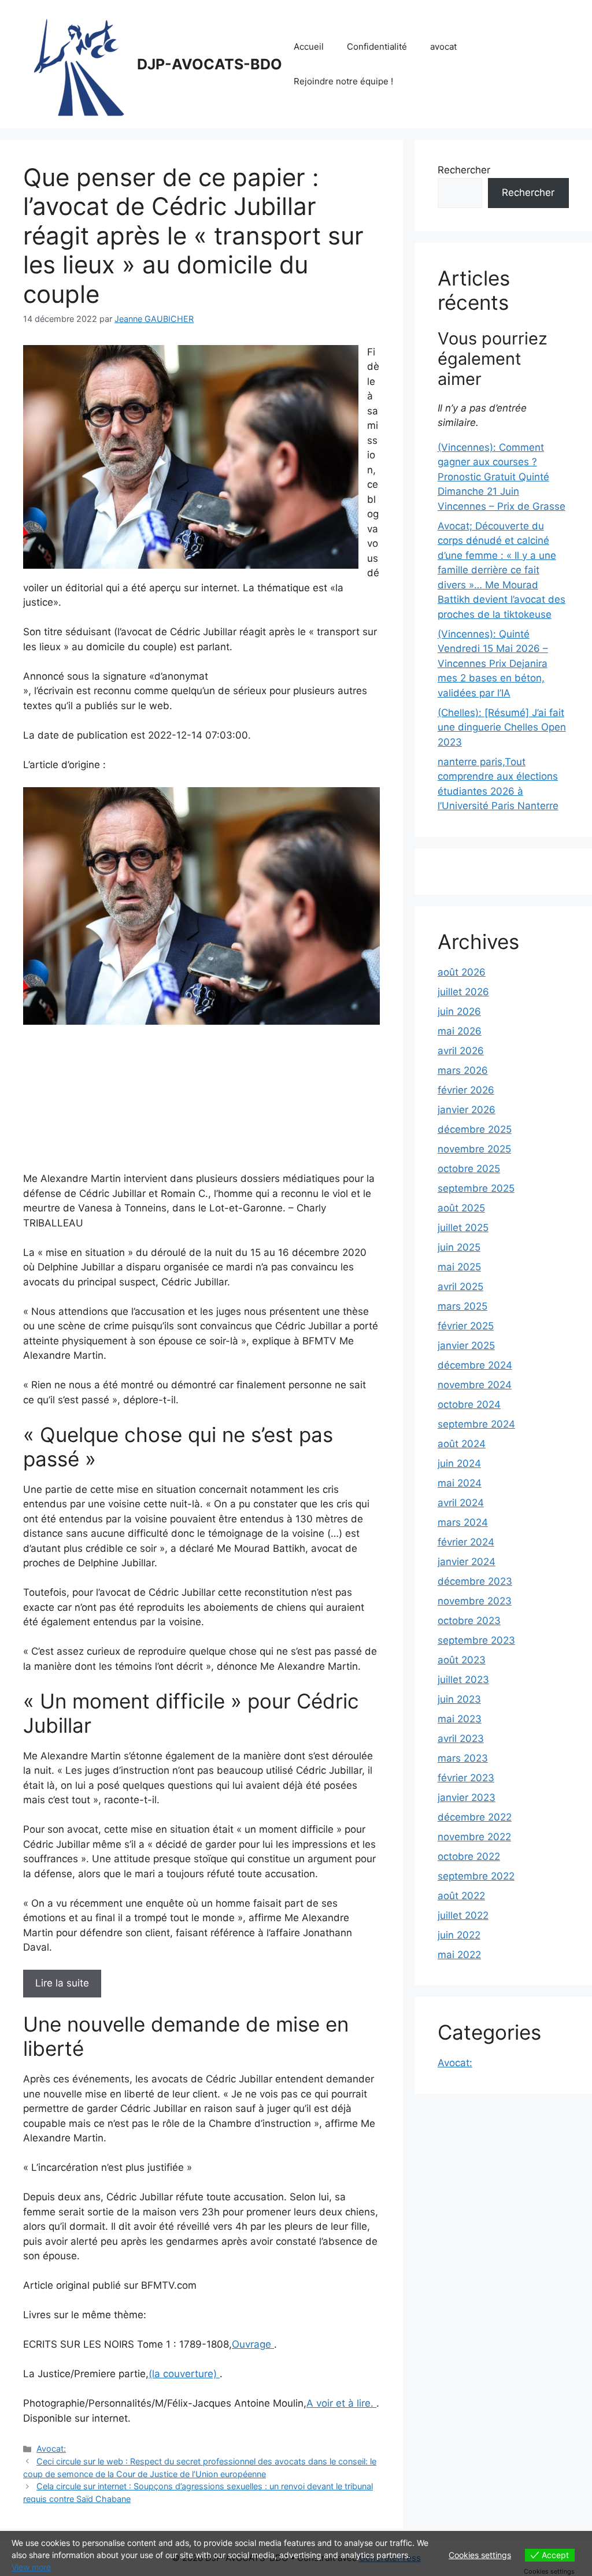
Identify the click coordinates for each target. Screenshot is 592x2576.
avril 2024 (461, 1503)
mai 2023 (460, 1719)
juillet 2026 (463, 992)
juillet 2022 (463, 1915)
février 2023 (466, 1778)
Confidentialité (377, 47)
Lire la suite (62, 1983)
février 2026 (466, 1090)
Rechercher (464, 170)
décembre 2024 (475, 1365)
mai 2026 (460, 1031)
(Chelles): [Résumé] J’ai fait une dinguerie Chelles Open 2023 (502, 727)
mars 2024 (463, 1522)
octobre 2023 (469, 1621)
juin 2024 (459, 1463)
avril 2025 (460, 1287)
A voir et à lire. (341, 2403)
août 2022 (461, 1896)
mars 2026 (463, 1070)
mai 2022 (459, 1955)
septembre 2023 (476, 1640)
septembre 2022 (476, 1876)
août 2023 (462, 1660)
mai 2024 (460, 1483)
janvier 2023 (467, 1797)
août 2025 (461, 1208)
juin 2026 (459, 1011)
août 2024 (462, 1444)
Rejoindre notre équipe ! (343, 81)
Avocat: (51, 2449)
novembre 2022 (474, 1837)
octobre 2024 (469, 1404)
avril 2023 (461, 1739)
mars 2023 (463, 1758)
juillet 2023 (463, 1680)
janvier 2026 (467, 1110)
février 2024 (466, 1542)
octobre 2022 (469, 1856)
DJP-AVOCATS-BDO (210, 64)
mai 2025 (459, 1267)
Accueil (309, 47)
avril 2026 (461, 1051)
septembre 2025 (476, 1188)
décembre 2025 (475, 1129)
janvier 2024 (467, 1562)
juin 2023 (459, 1699)
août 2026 (462, 972)
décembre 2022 (475, 1817)
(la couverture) (184, 2374)
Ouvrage (253, 2344)
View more (31, 2567)
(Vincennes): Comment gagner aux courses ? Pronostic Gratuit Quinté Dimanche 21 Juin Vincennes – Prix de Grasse (502, 477)
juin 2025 (459, 1247)
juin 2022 (459, 1935)
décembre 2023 (475, 1581)
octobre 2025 (469, 1169)
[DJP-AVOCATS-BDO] (75, 64)
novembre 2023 (475, 1601)
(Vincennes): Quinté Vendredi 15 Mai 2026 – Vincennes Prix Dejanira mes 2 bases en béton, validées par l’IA (493, 664)
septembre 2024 (476, 1424)
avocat (443, 47)
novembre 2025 (474, 1149)
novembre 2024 (475, 1385)
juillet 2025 (463, 1228)
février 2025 (466, 1326)
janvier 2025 (466, 1346)
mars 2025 (462, 1306)
